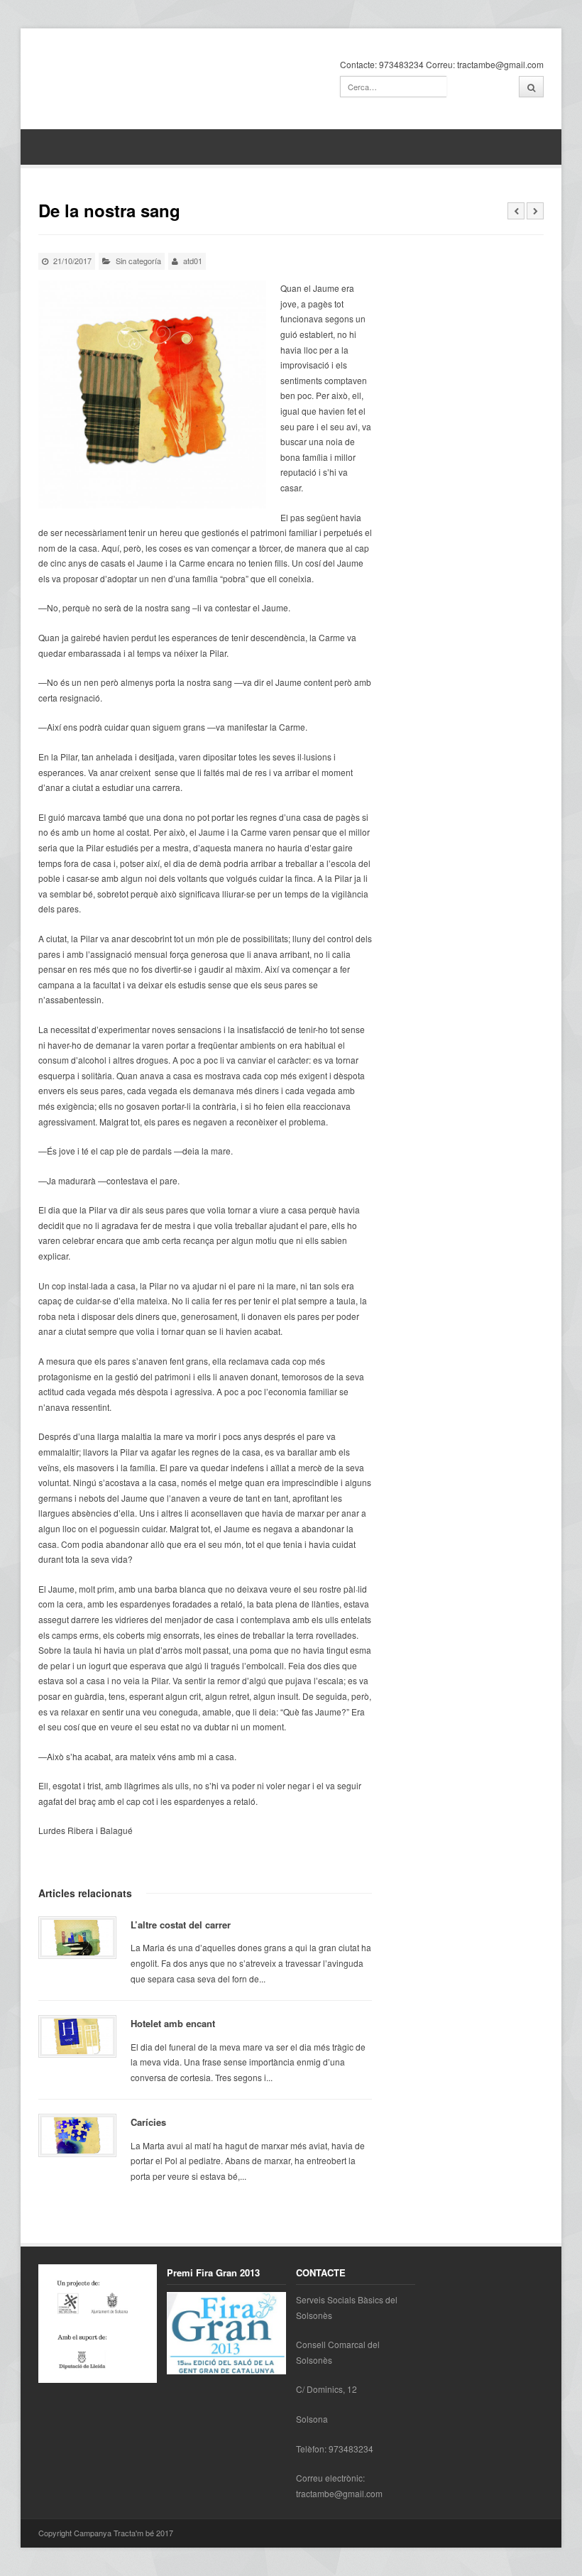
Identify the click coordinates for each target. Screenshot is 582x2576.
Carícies (148, 2122)
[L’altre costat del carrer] (78, 1938)
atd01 (193, 261)
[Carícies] (78, 2135)
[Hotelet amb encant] (78, 2036)
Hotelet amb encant (173, 2023)
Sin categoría (138, 261)
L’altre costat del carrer (181, 1925)
